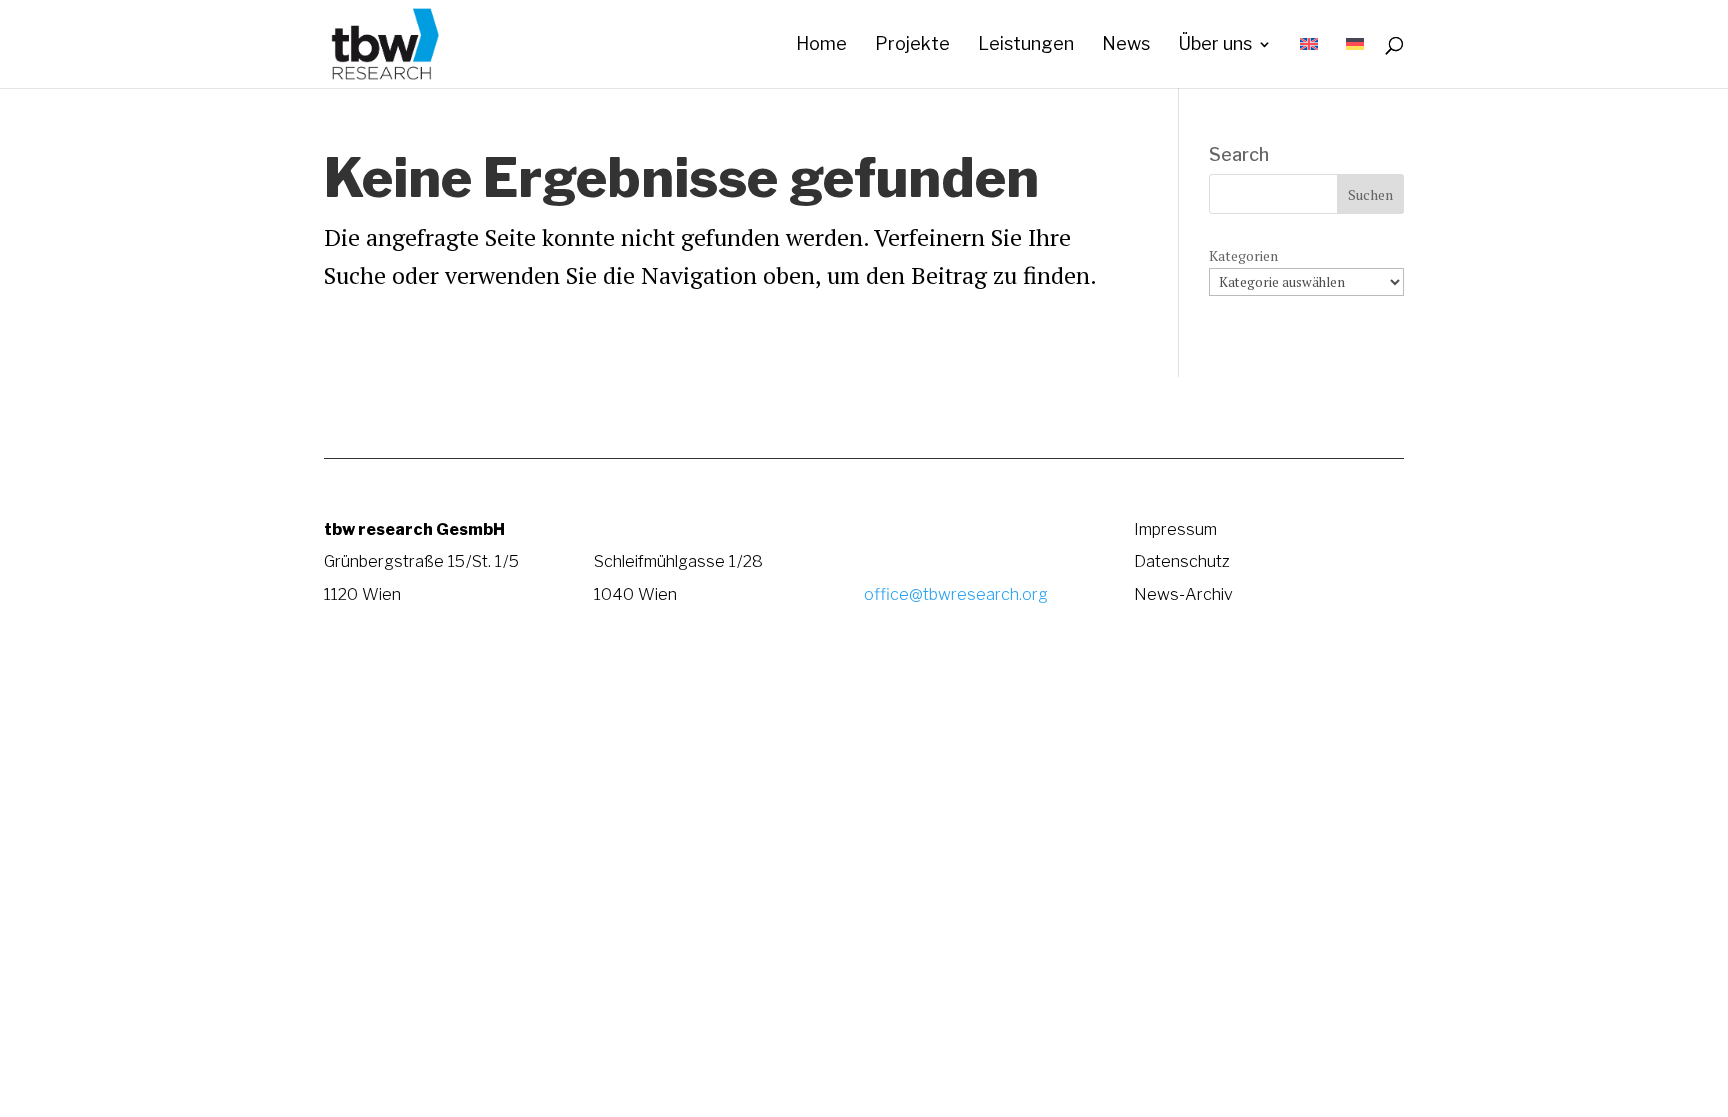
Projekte (912, 45)
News (1126, 45)
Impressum (1175, 529)
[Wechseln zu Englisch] (1309, 62)
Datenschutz (1182, 561)
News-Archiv (1183, 594)
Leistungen (1026, 45)
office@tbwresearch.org (956, 594)
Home (821, 45)
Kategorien (1243, 255)
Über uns (1215, 45)
